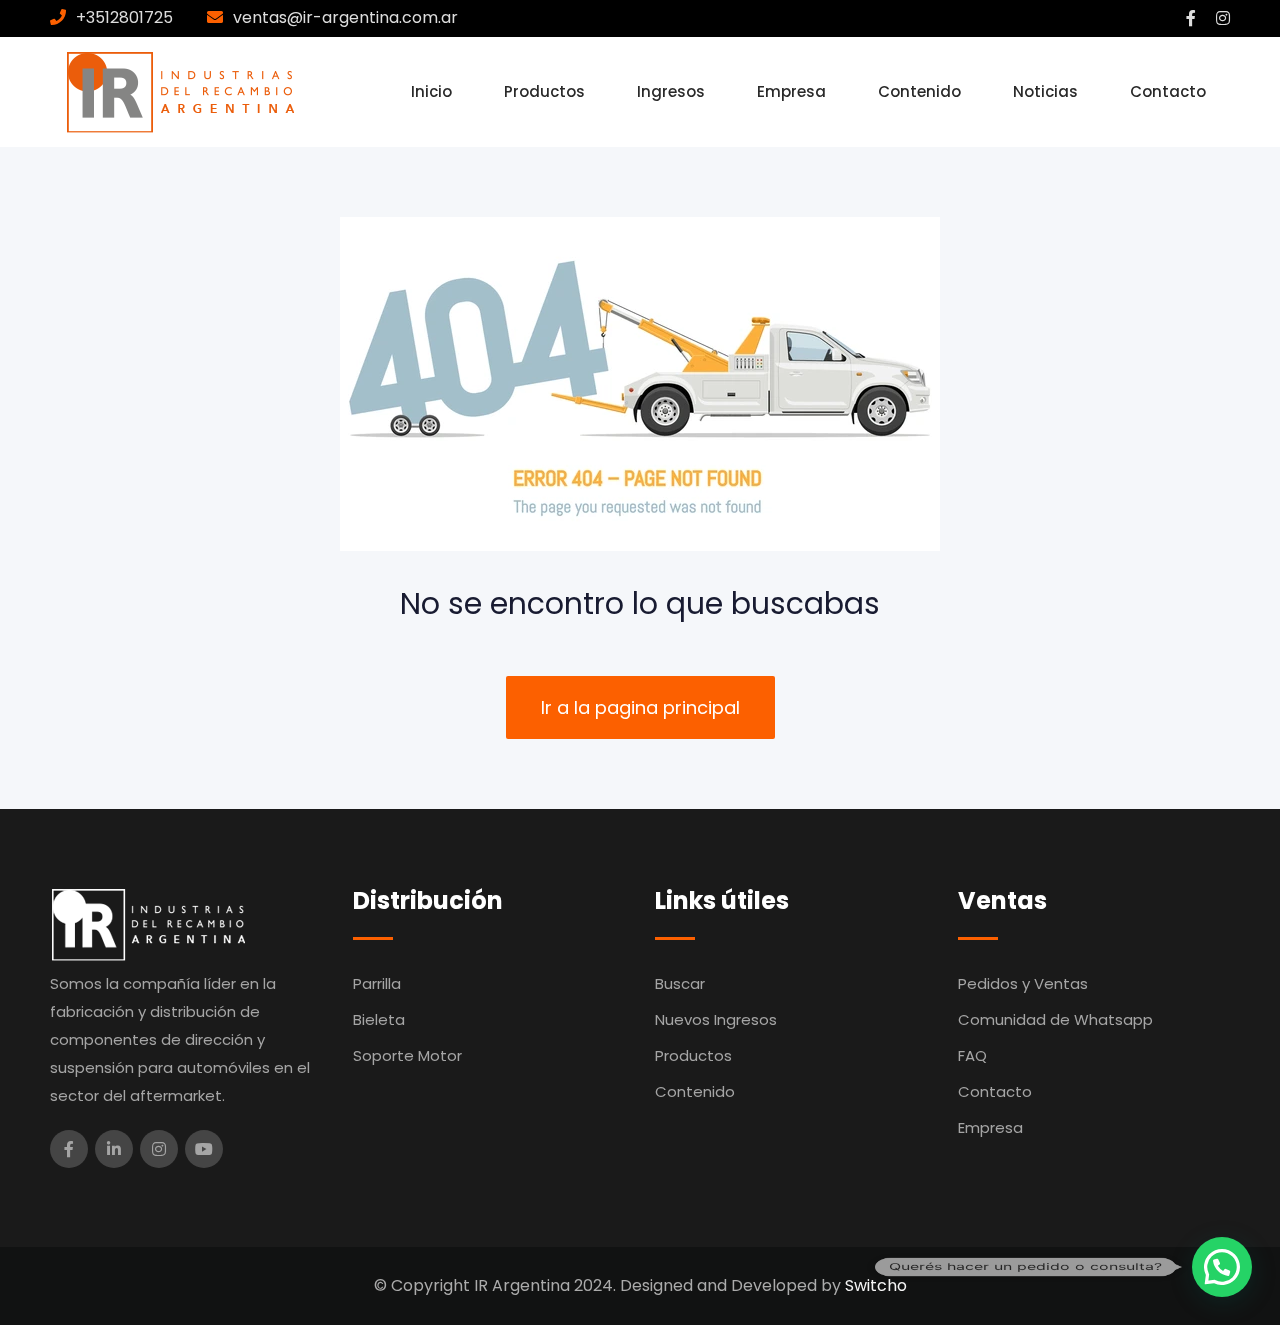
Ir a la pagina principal (640, 707)
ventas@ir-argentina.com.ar (345, 17)
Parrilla (377, 983)
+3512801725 (124, 17)
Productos (544, 91)
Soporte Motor (407, 1055)
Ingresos (671, 91)
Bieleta (379, 1019)
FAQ (972, 1055)
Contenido (919, 91)
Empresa (791, 91)
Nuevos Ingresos (716, 1019)
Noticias (1045, 91)
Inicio (431, 91)
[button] (1222, 1267)
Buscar (680, 983)
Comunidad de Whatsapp (1055, 1019)
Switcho (876, 1285)
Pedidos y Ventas (1023, 983)
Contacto (1168, 91)
